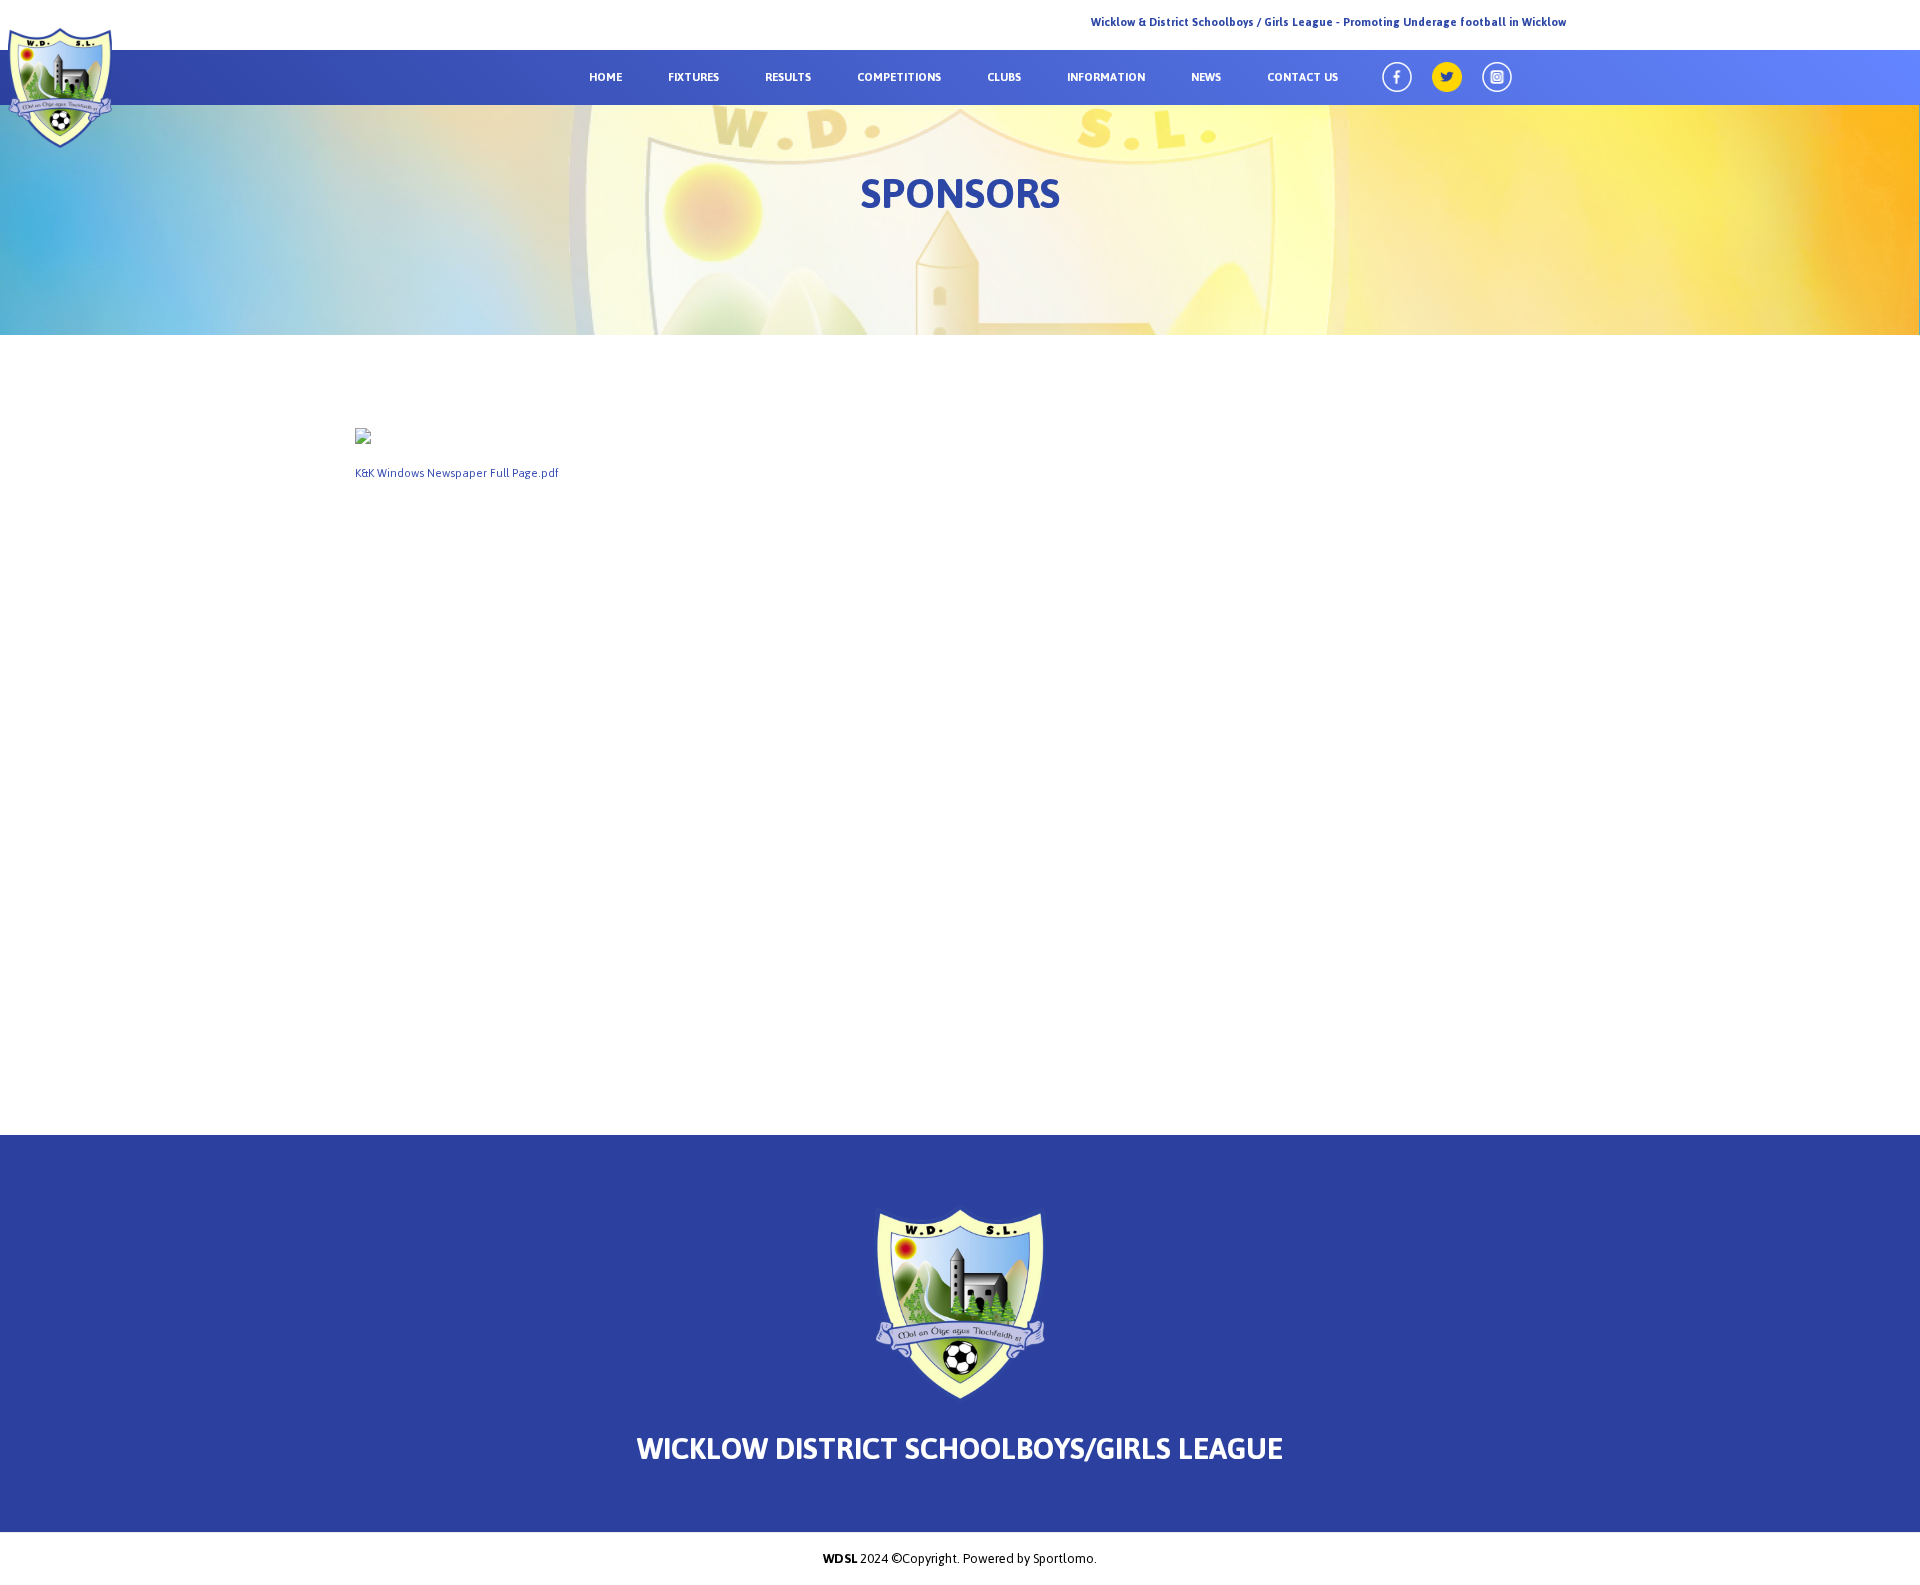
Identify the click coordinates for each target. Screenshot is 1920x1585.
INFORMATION (1106, 77)
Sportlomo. (1065, 1558)
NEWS (1206, 77)
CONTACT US (1302, 77)
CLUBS (1004, 77)
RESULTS (788, 77)
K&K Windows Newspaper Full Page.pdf (457, 473)
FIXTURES (693, 77)
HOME (605, 77)
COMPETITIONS (899, 77)
